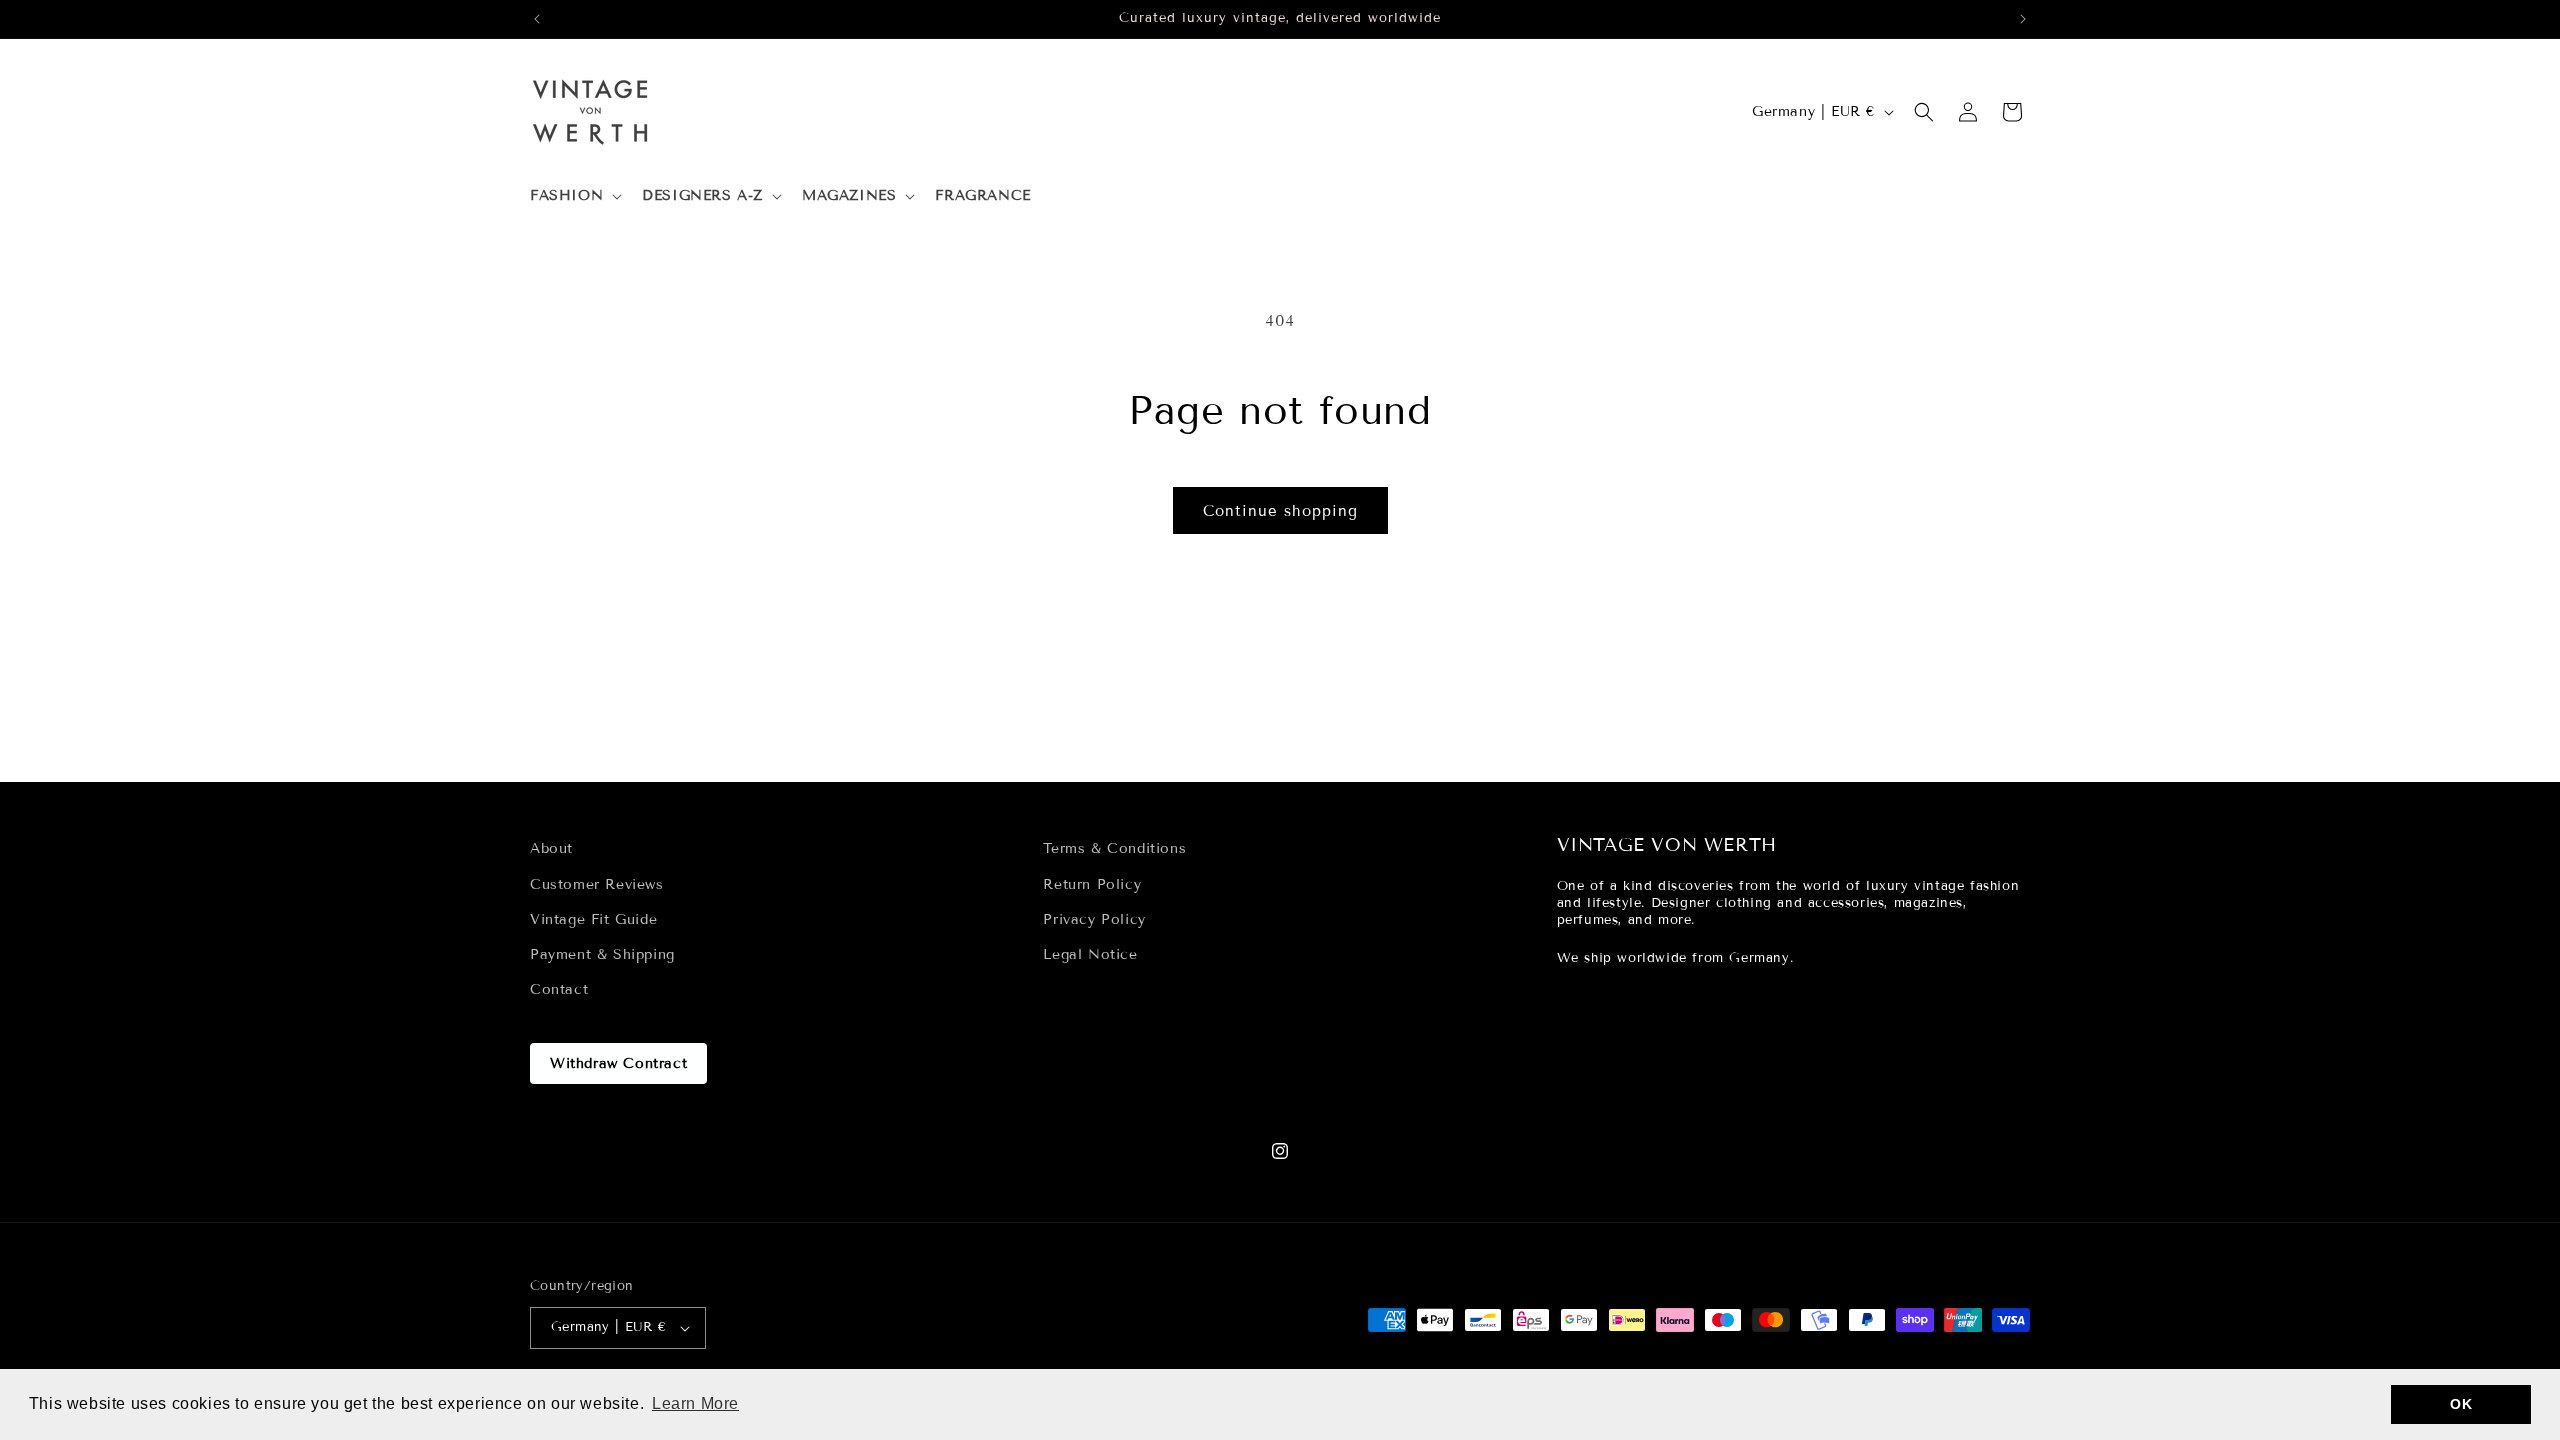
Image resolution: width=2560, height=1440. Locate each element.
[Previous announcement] (537, 19)
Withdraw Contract (618, 1063)
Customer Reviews (597, 883)
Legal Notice (1090, 954)
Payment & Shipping (602, 954)
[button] (574, 196)
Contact (559, 989)
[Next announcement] (2023, 19)
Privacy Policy (1094, 918)
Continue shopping (1280, 511)
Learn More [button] (695, 1403)
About (551, 848)
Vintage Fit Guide (593, 918)
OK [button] (2461, 1404)
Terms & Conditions (1114, 848)
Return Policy (1092, 883)
